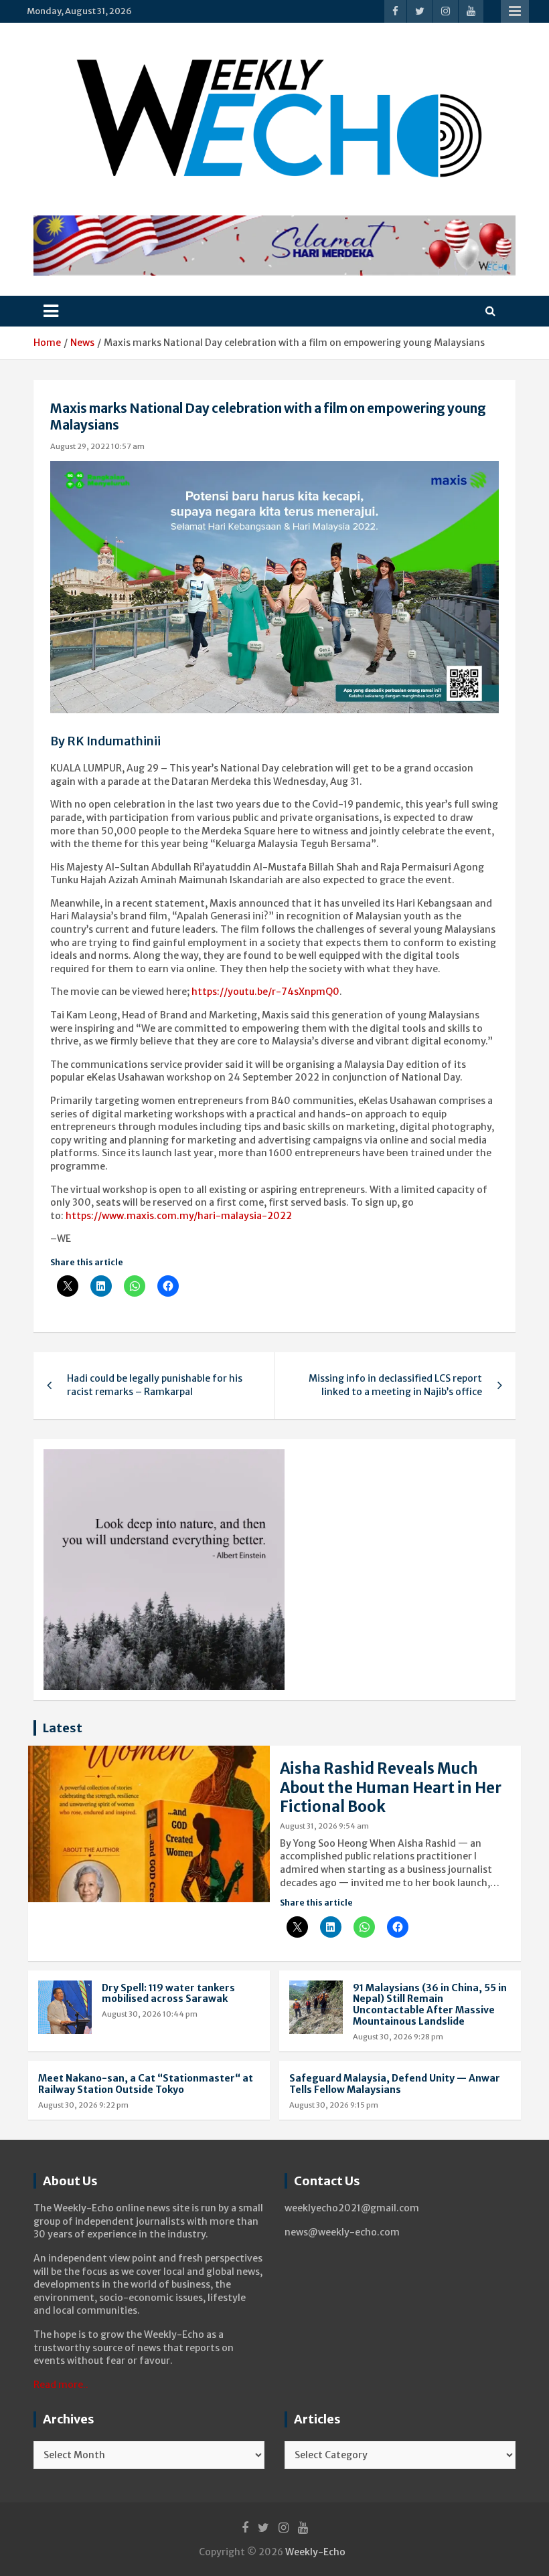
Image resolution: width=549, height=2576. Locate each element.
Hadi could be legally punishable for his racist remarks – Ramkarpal (155, 1385)
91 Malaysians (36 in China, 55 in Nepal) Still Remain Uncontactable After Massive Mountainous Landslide (430, 2005)
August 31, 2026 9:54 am (324, 1826)
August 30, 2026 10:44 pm (150, 2014)
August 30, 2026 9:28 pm (398, 2037)
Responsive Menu (515, 11)
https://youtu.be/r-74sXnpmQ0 (265, 992)
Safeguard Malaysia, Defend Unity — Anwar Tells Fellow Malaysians (395, 2084)
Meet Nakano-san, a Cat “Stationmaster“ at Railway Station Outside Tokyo (146, 2084)
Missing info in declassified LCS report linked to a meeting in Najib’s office (395, 1385)
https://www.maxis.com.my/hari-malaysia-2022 (179, 1216)
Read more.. (61, 2385)
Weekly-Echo (315, 2552)
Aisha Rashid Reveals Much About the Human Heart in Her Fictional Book (391, 1787)
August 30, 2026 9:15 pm (334, 2105)
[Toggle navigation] (51, 311)
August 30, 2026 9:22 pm (83, 2105)
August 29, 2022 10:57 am (97, 446)
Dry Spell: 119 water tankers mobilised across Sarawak (168, 1994)
